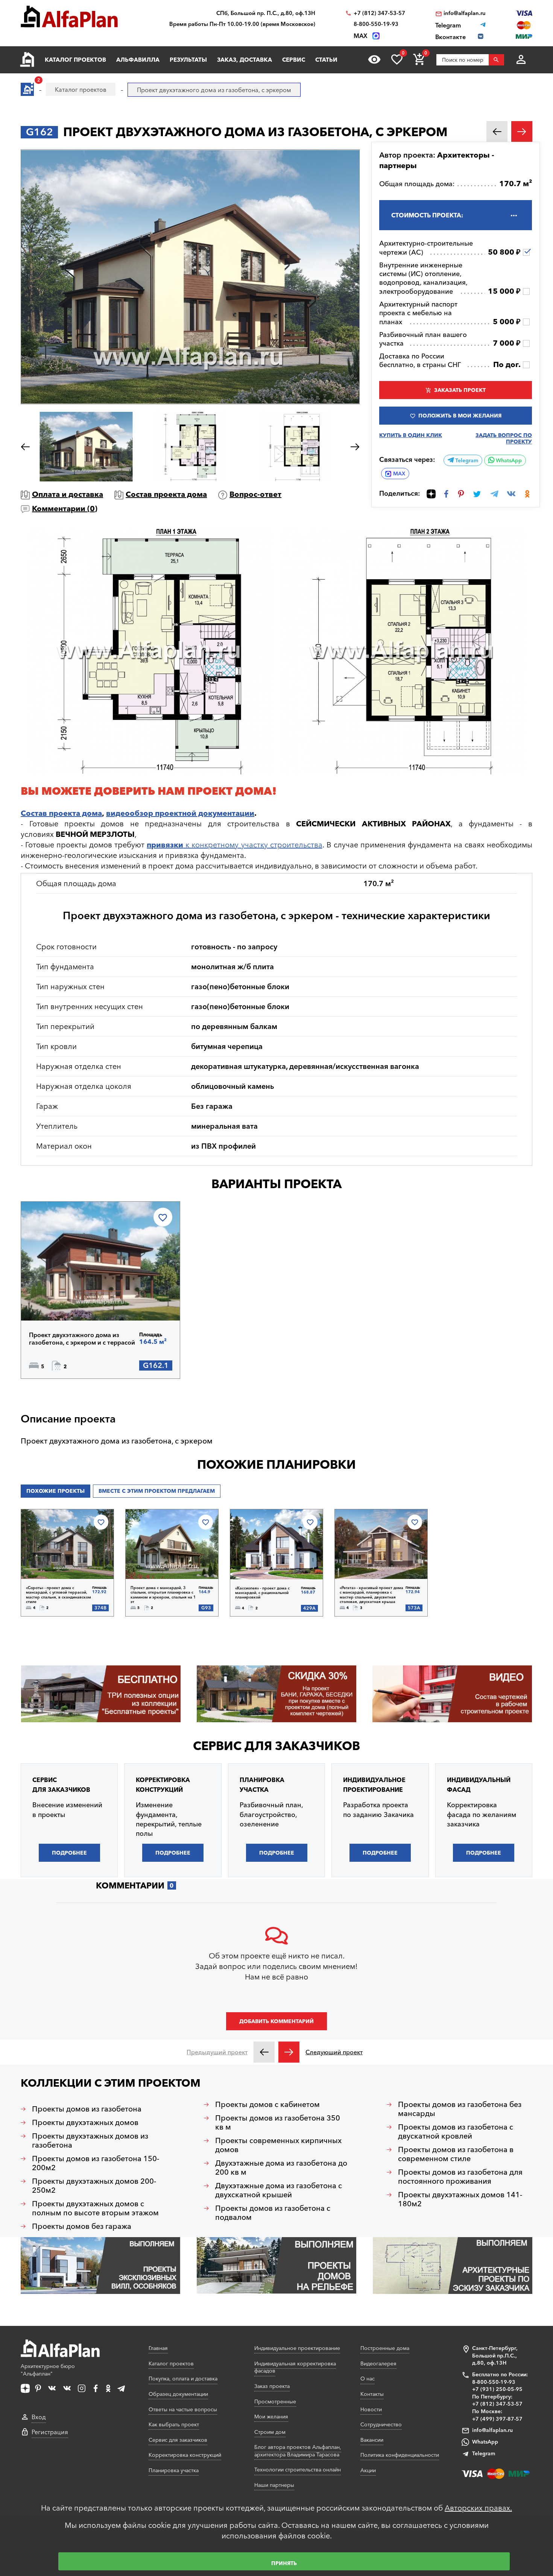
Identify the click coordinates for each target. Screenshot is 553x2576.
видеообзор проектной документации (180, 813)
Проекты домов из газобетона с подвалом (273, 2213)
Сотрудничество (381, 2424)
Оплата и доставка (68, 494)
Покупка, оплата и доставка (183, 2379)
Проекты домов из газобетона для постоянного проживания (460, 2177)
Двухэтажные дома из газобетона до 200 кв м (281, 2168)
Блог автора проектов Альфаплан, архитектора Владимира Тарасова (298, 2451)
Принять (284, 2563)
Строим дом (270, 2432)
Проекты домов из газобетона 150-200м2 (96, 2163)
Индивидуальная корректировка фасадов (295, 2367)
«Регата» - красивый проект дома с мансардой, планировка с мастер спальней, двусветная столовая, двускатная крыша (371, 1595)
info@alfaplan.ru (465, 13)
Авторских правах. (478, 2508)
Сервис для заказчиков (276, 1746)
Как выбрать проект (174, 2424)
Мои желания (271, 2417)
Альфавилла (138, 60)
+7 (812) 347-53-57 (379, 13)
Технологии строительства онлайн (298, 2470)
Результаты (188, 60)
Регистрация (50, 2432)
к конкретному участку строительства (234, 845)
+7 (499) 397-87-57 (497, 2419)
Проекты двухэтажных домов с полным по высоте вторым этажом (95, 2208)
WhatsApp (508, 460)
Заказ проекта (272, 2386)
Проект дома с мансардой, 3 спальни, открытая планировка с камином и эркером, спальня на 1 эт (163, 1595)
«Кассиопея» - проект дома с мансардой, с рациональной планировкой (262, 1593)
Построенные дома (385, 2348)
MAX (399, 474)
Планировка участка (174, 2470)
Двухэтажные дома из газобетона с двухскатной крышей (279, 2190)
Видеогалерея (378, 2363)
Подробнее (67, 1301)
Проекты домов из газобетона (87, 2109)
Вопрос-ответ (255, 494)
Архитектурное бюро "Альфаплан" (48, 2370)
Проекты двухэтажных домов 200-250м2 (94, 2186)
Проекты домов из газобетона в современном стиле (456, 2154)
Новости (371, 2409)
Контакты (372, 2394)
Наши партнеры (274, 2485)
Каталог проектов (75, 60)
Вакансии (372, 2440)
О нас (368, 2379)
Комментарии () (65, 509)
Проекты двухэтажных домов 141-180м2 (460, 2199)
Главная (158, 2348)
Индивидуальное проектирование (297, 2348)
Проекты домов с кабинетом (267, 2104)
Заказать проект (460, 390)
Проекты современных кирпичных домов (278, 2145)
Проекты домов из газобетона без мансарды (460, 2109)
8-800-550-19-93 (376, 24)
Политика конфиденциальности (400, 2455)
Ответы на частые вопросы (183, 2409)
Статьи (326, 60)
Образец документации (178, 2394)
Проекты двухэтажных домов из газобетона (90, 2140)
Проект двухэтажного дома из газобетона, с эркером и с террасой (82, 1339)
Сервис (294, 60)
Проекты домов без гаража (82, 2226)
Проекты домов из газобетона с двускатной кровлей (456, 2131)
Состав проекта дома (166, 494)
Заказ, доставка (245, 60)
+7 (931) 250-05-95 (497, 2389)
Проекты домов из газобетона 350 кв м (278, 2122)
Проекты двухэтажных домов (85, 2122)
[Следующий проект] (289, 2052)
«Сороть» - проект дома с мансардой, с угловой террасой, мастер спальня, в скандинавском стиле (58, 1595)
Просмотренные (275, 2401)
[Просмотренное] (374, 59)
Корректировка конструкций (185, 2455)
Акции (368, 2470)
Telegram (466, 460)
